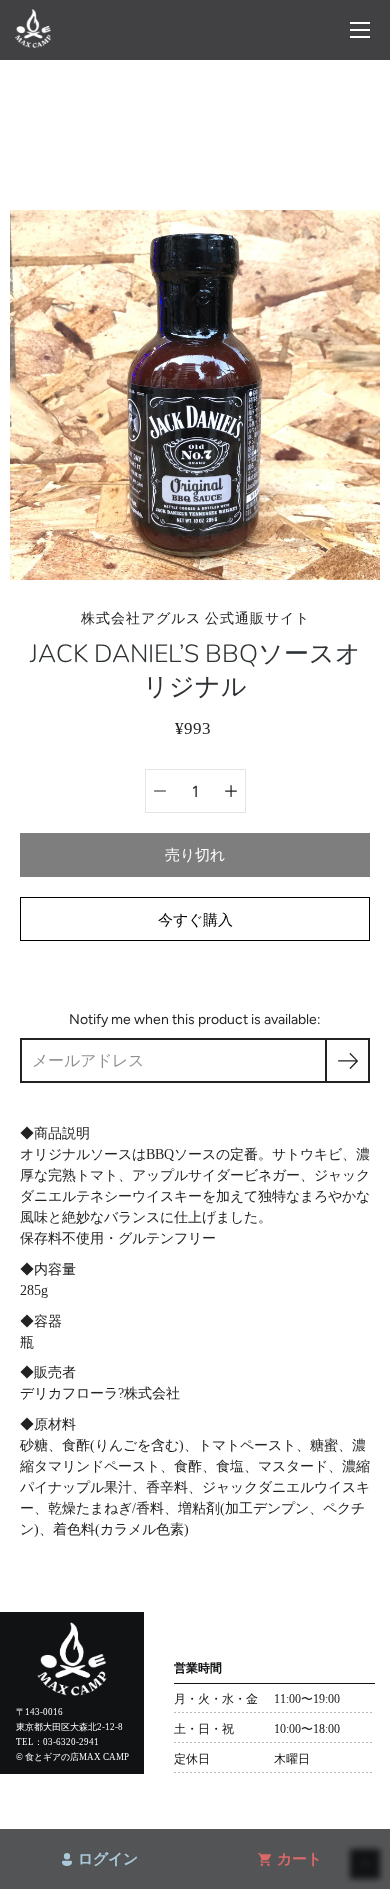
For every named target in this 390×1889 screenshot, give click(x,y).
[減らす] (160, 791)
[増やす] (231, 791)
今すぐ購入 (195, 919)
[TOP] (33, 42)
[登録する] (347, 1060)
